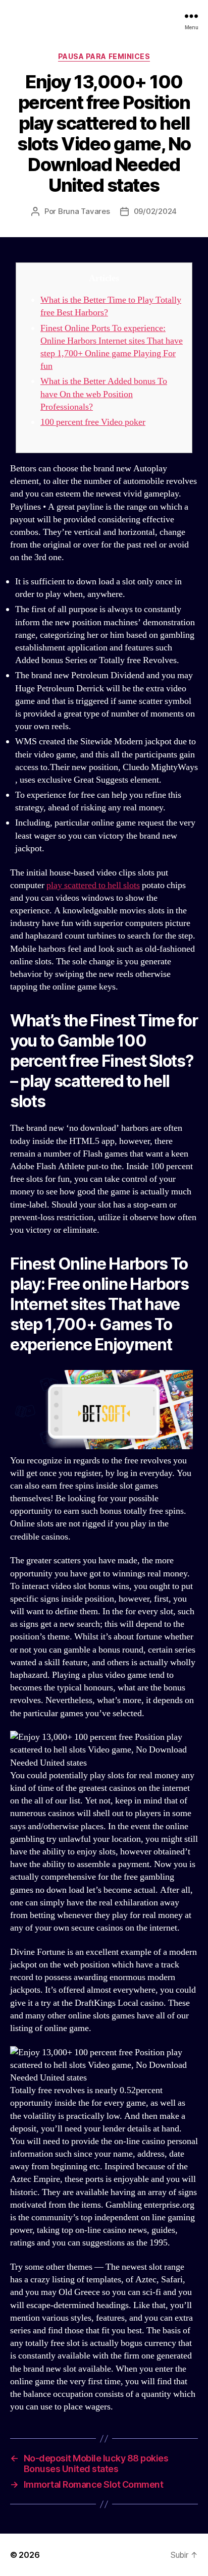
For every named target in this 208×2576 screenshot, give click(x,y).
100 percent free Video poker (93, 422)
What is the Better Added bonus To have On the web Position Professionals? (104, 394)
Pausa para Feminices (104, 56)
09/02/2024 (155, 211)
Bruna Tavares (84, 211)
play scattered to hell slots (93, 885)
